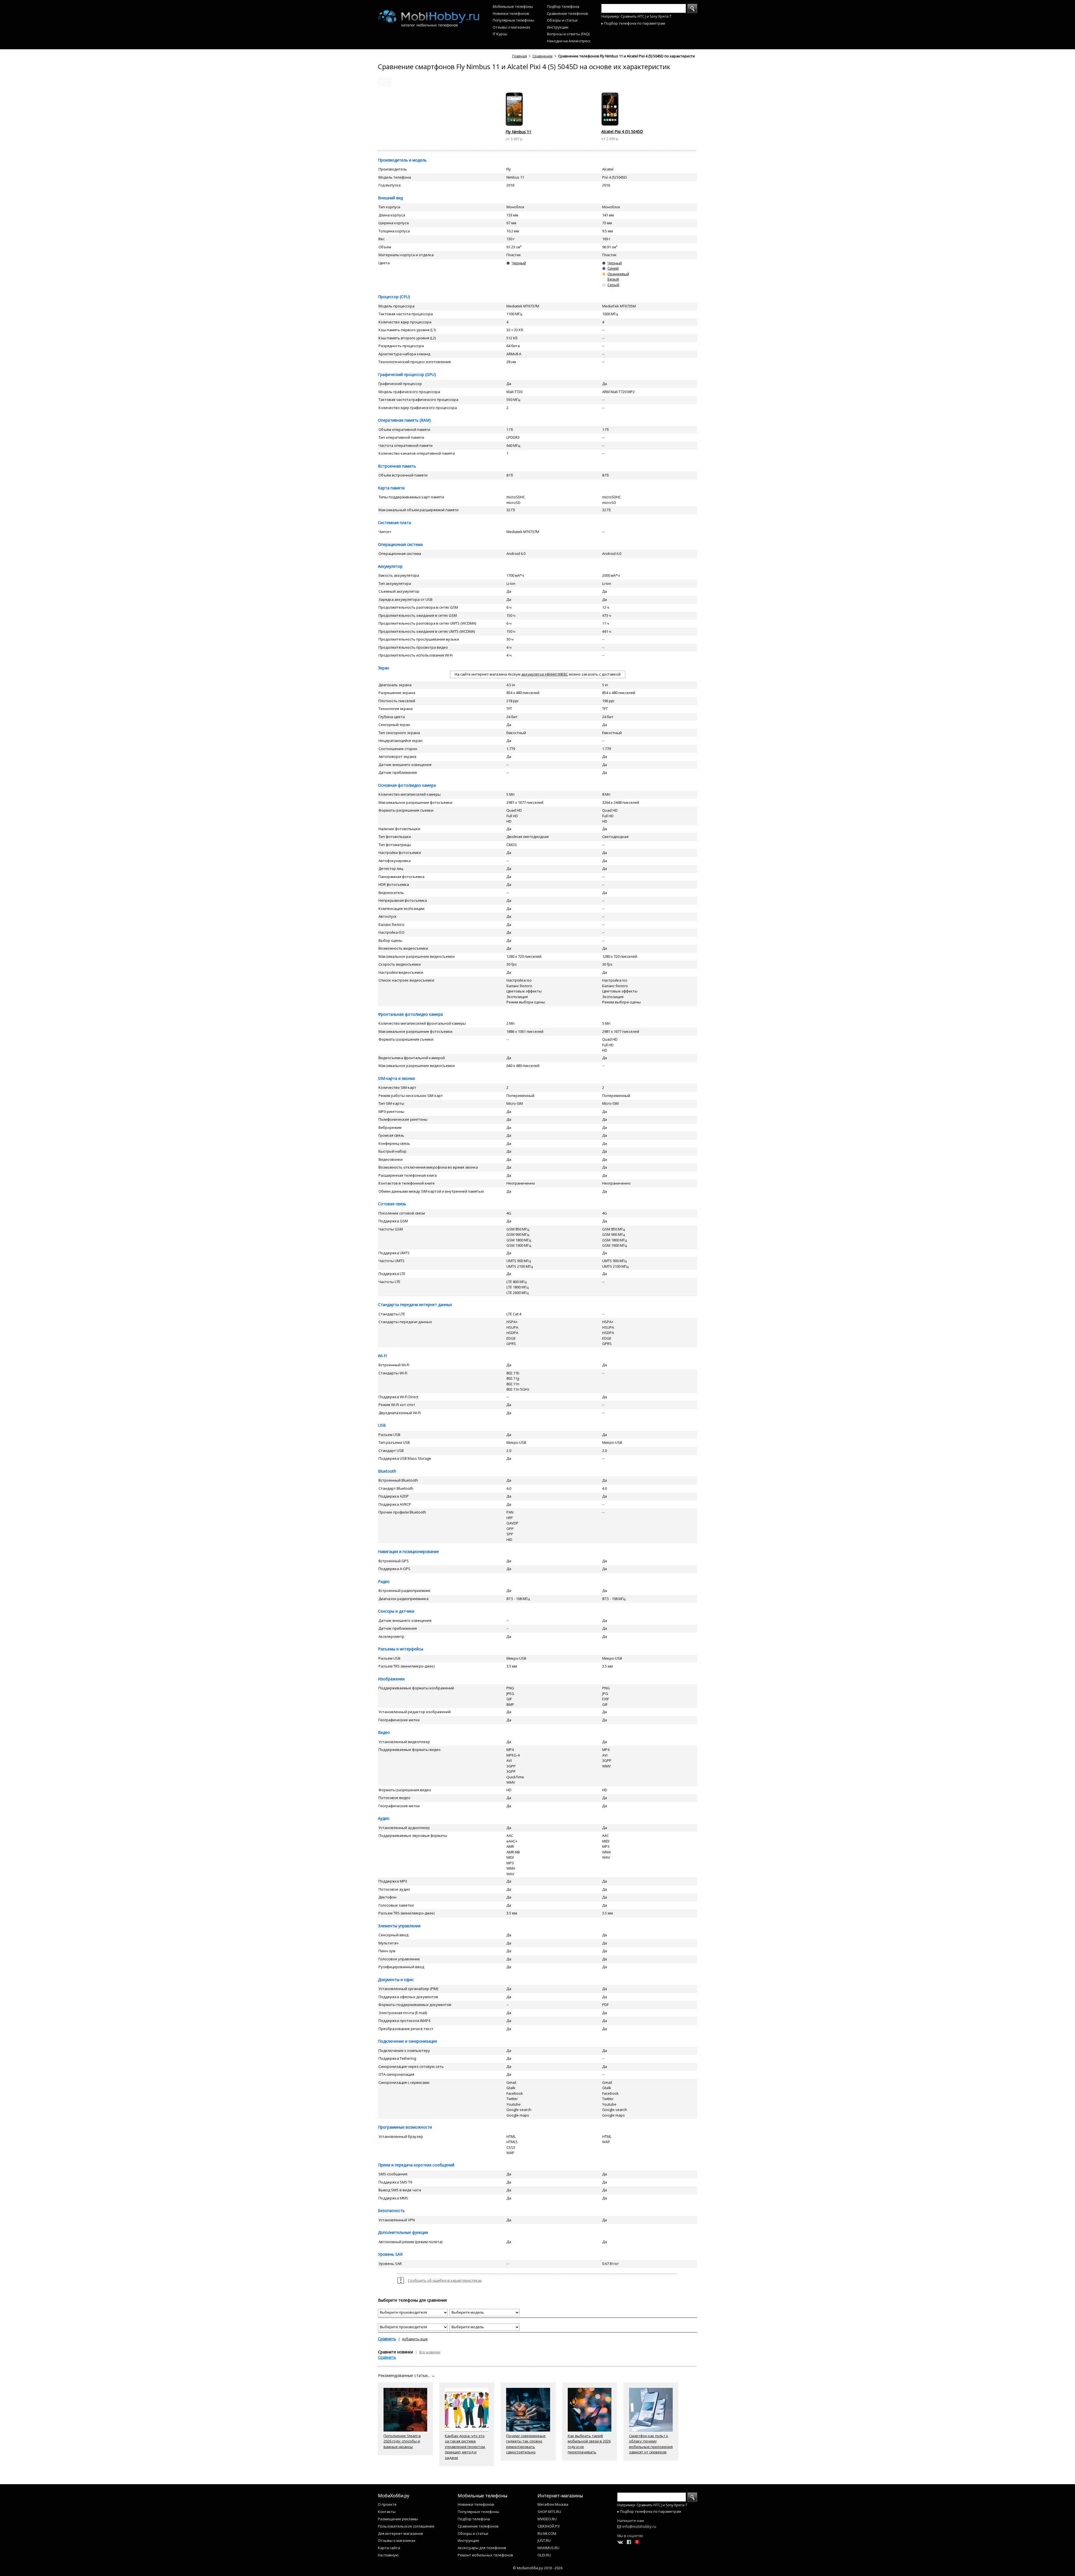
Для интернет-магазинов (400, 2533)
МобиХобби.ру (394, 2496)
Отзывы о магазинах (511, 27)
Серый (613, 285)
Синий (613, 268)
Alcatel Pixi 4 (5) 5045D (622, 131)
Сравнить (387, 2339)
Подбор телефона (563, 6)
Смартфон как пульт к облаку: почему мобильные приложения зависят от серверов (651, 2444)
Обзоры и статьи (562, 20)
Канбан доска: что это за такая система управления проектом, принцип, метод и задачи (465, 2447)
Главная (520, 56)
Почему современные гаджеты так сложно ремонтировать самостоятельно (526, 2444)
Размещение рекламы (398, 2519)
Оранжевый (618, 274)
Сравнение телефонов (567, 13)
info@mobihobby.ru (639, 2526)
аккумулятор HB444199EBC (545, 674)
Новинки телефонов (511, 13)
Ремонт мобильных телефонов (485, 2555)
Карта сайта (389, 2548)
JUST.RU (544, 2540)
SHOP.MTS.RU (549, 2512)
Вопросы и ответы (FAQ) (568, 34)
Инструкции (558, 27)
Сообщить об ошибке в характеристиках (445, 2280)
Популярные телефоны (513, 20)
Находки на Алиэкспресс (569, 41)
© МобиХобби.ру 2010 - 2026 (538, 2568)
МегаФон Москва (553, 2504)
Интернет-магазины (560, 2496)
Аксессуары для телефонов (482, 2548)
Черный (519, 263)
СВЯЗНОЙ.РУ (549, 2526)
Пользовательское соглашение (406, 2526)
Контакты (387, 2512)
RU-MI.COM (547, 2533)
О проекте (387, 2504)
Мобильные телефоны (513, 6)
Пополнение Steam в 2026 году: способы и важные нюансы (402, 2441)
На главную (388, 2555)
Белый (613, 279)
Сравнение (543, 56)
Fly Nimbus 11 (518, 132)
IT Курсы (500, 34)
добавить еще (415, 2339)
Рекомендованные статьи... (406, 2375)
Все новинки (430, 2352)
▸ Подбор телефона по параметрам (633, 23)
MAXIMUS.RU (548, 2548)
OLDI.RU (544, 2555)
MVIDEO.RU (547, 2519)
